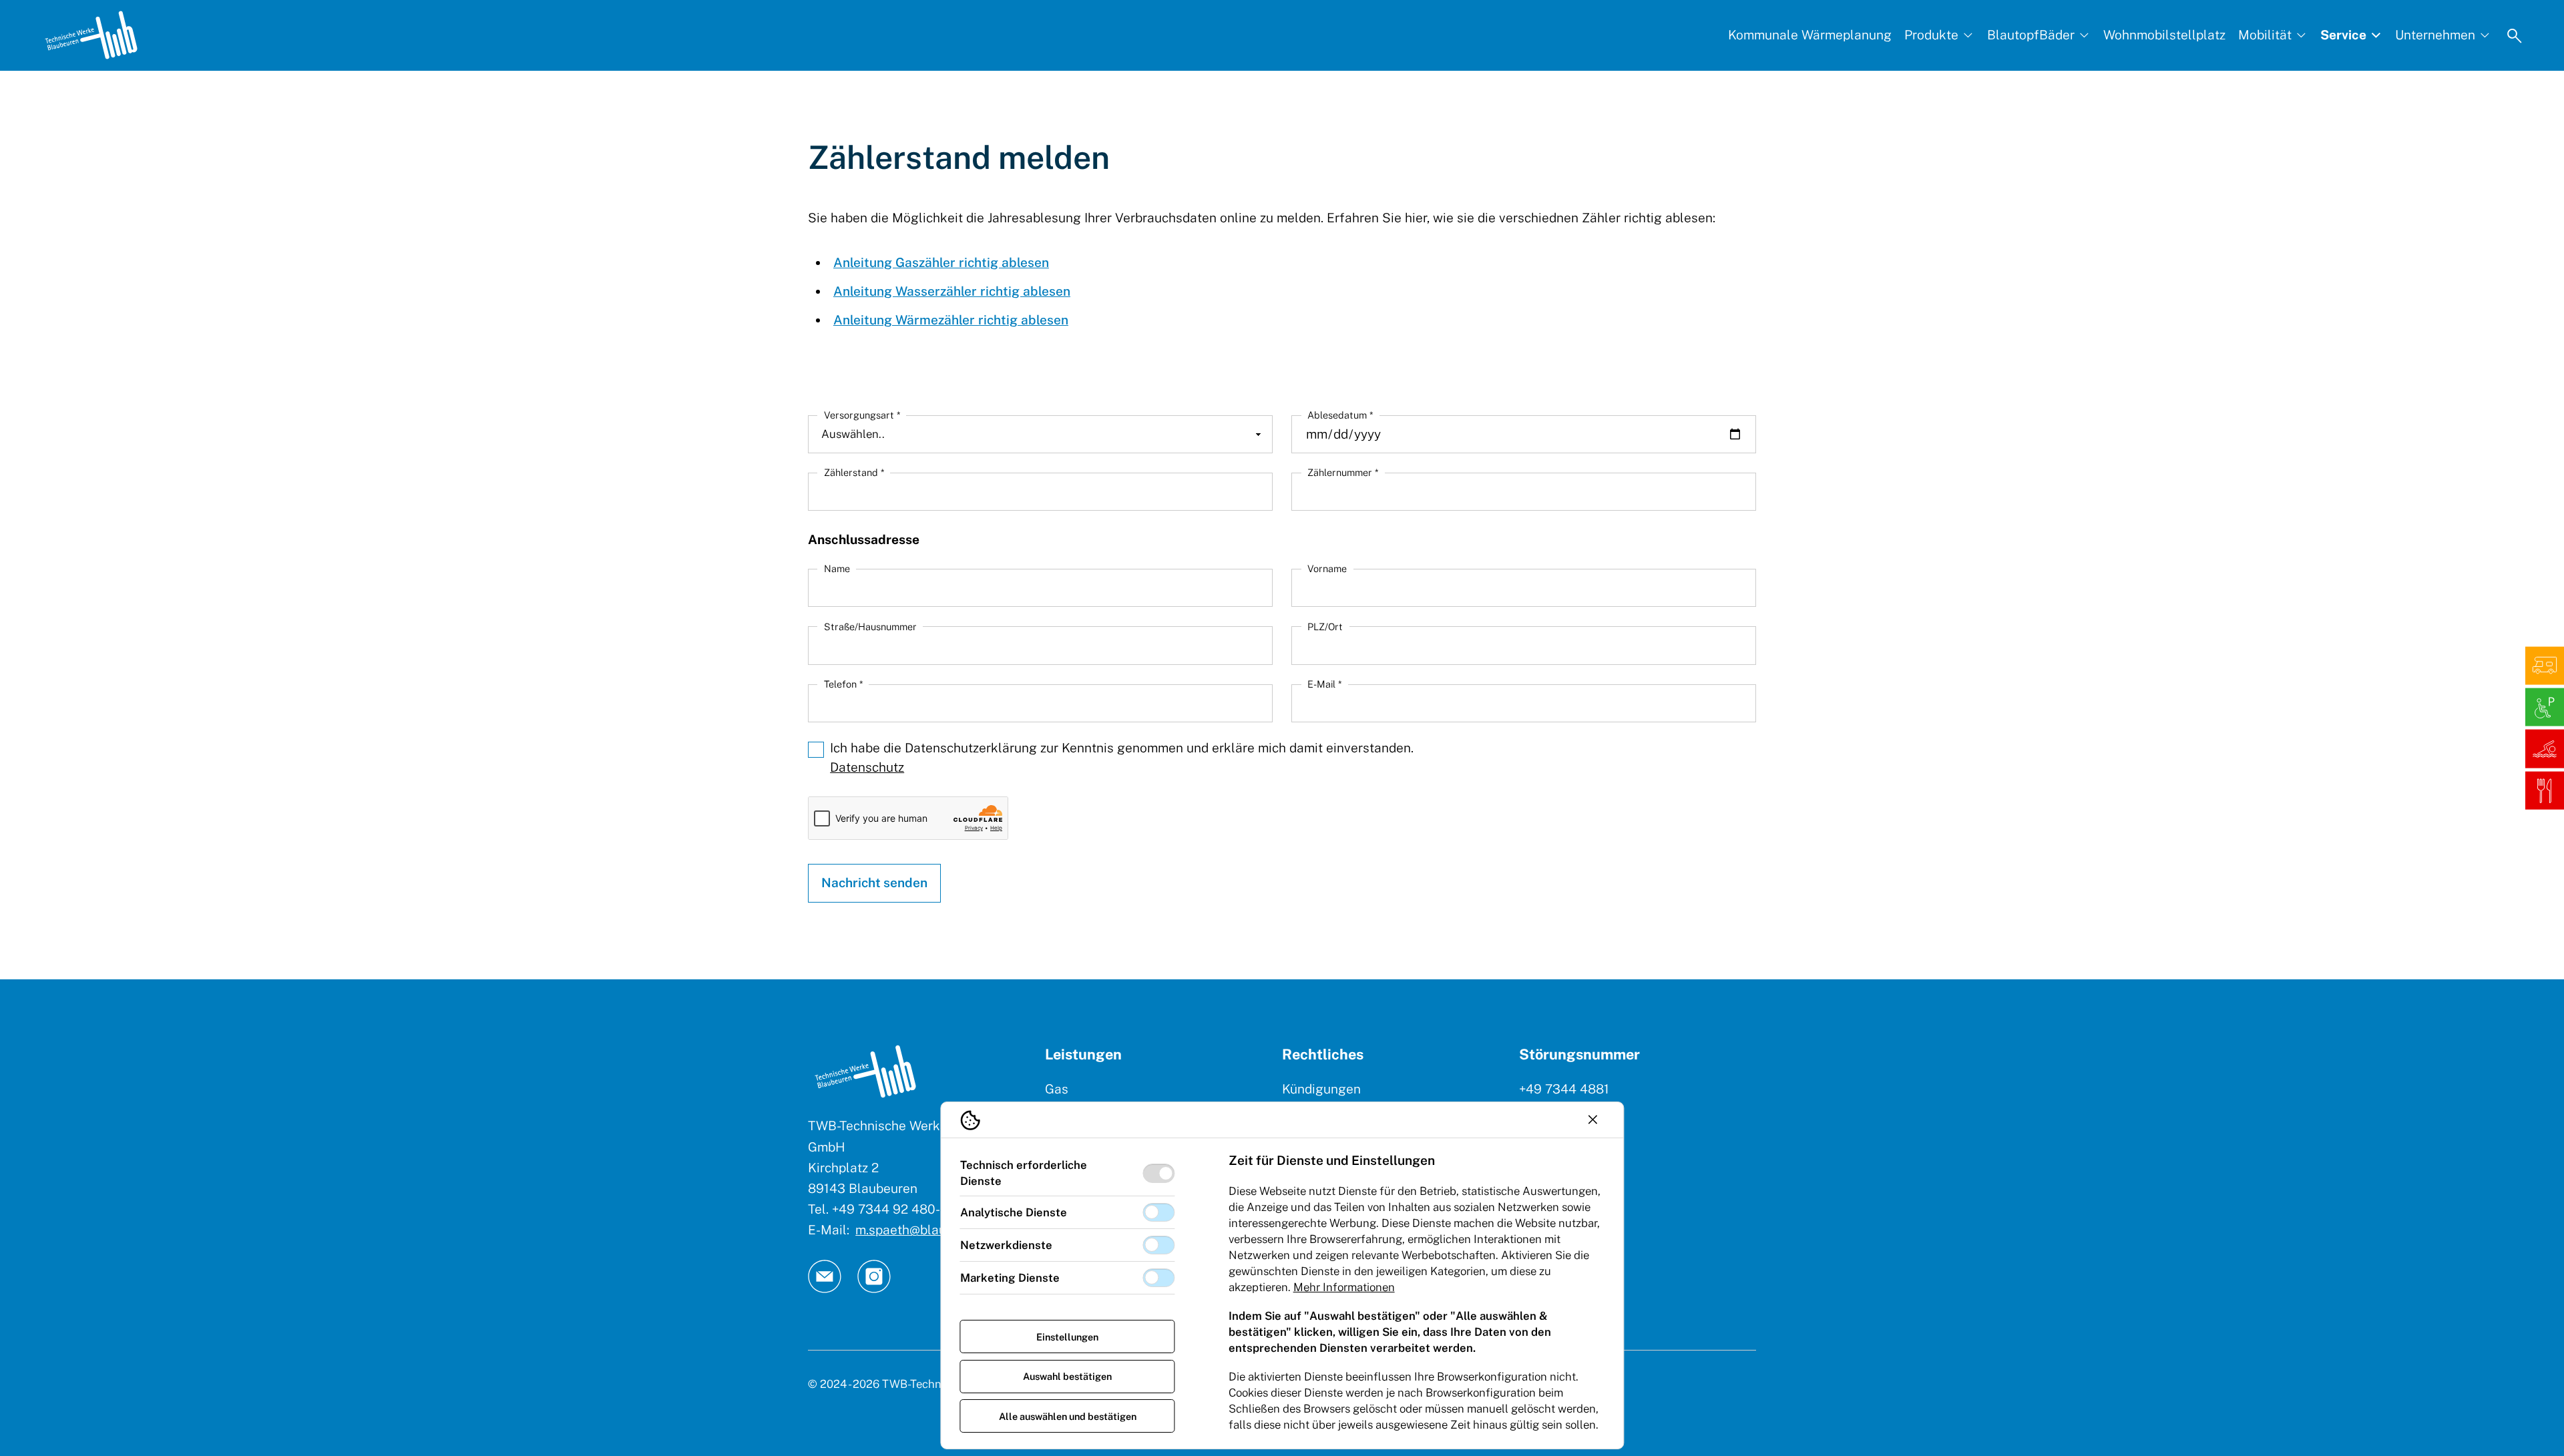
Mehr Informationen (1344, 1287)
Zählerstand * (854, 472)
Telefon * (843, 684)
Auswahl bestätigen (1067, 1376)
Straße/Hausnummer (870, 627)
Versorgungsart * (862, 415)
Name (837, 568)
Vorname (1327, 568)
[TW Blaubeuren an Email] (825, 1276)
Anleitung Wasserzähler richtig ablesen (952, 291)
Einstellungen (1067, 1337)
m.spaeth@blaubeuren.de (930, 1230)
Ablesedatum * (1340, 415)
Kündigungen (1321, 1089)
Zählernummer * (1343, 472)
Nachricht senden (874, 883)
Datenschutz (867, 767)
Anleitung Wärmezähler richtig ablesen (951, 320)
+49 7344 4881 (1564, 1089)
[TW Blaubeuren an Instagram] (874, 1276)
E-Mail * (1324, 684)
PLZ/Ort (1325, 627)
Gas (1057, 1089)
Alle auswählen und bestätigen (1068, 1416)
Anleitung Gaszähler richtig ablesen (941, 262)
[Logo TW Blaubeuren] (91, 35)
